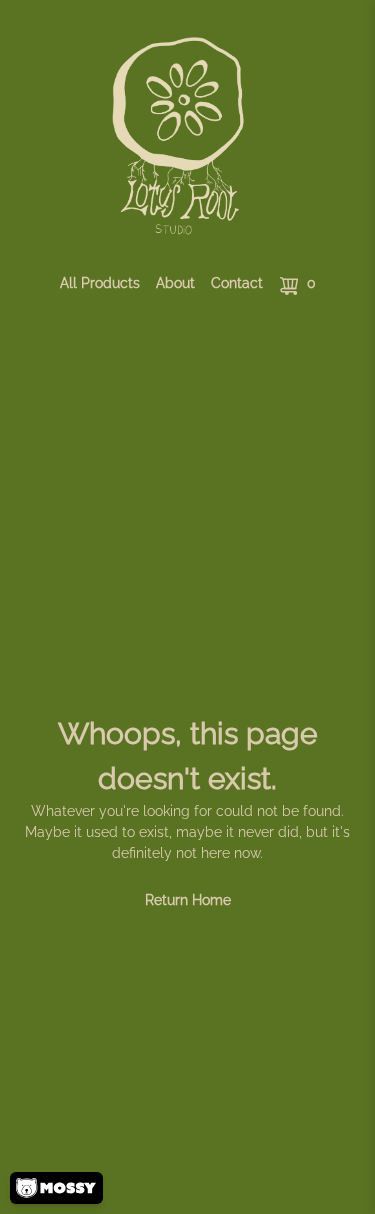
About (175, 283)
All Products (100, 283)
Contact (237, 283)
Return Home (188, 900)
